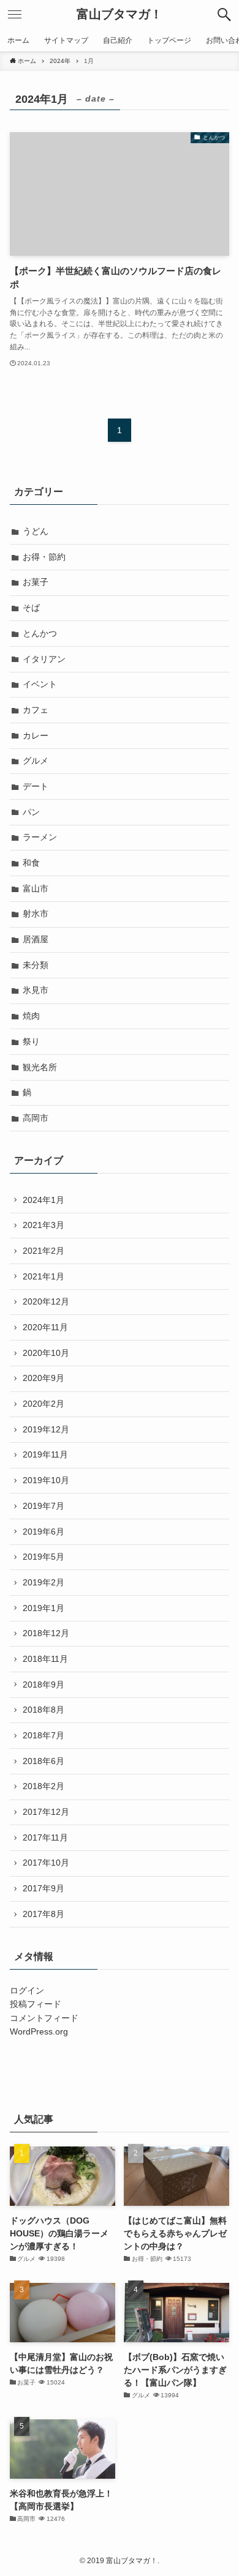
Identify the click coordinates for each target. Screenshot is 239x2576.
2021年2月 (44, 1251)
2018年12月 (46, 1633)
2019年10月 (46, 1480)
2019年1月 (44, 1608)
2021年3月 (44, 1225)
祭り (31, 1041)
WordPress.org (39, 2031)
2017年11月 (45, 1837)
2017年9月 (44, 1888)
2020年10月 (46, 1353)
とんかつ (40, 633)
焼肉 (31, 1016)
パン (31, 812)
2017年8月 (44, 1914)
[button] (224, 15)
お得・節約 (44, 557)
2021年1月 (44, 1276)
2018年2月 (44, 1786)
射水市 (36, 914)
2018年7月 (44, 1735)
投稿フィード (36, 2004)
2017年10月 (46, 1863)
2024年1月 (44, 1200)
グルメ (36, 761)
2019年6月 (44, 1532)
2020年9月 (44, 1378)
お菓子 (36, 582)
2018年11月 (45, 1659)
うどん (36, 531)
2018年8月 (44, 1710)
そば (31, 608)
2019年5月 (44, 1557)
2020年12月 (46, 1301)
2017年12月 (46, 1812)
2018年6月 (44, 1761)
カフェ (36, 710)
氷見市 (36, 990)
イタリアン (44, 659)
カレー (36, 735)
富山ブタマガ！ (120, 15)
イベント (40, 684)
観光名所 (40, 1067)
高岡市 (36, 1118)
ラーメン (40, 837)
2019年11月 (45, 1454)
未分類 (36, 965)
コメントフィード (44, 2018)
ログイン (27, 1990)
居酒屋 (36, 939)
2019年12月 (46, 1429)
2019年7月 (44, 1506)
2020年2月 (44, 1404)
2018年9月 (44, 1684)
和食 (31, 863)
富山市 (36, 888)
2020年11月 (45, 1327)
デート (36, 786)
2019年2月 (44, 1582)
